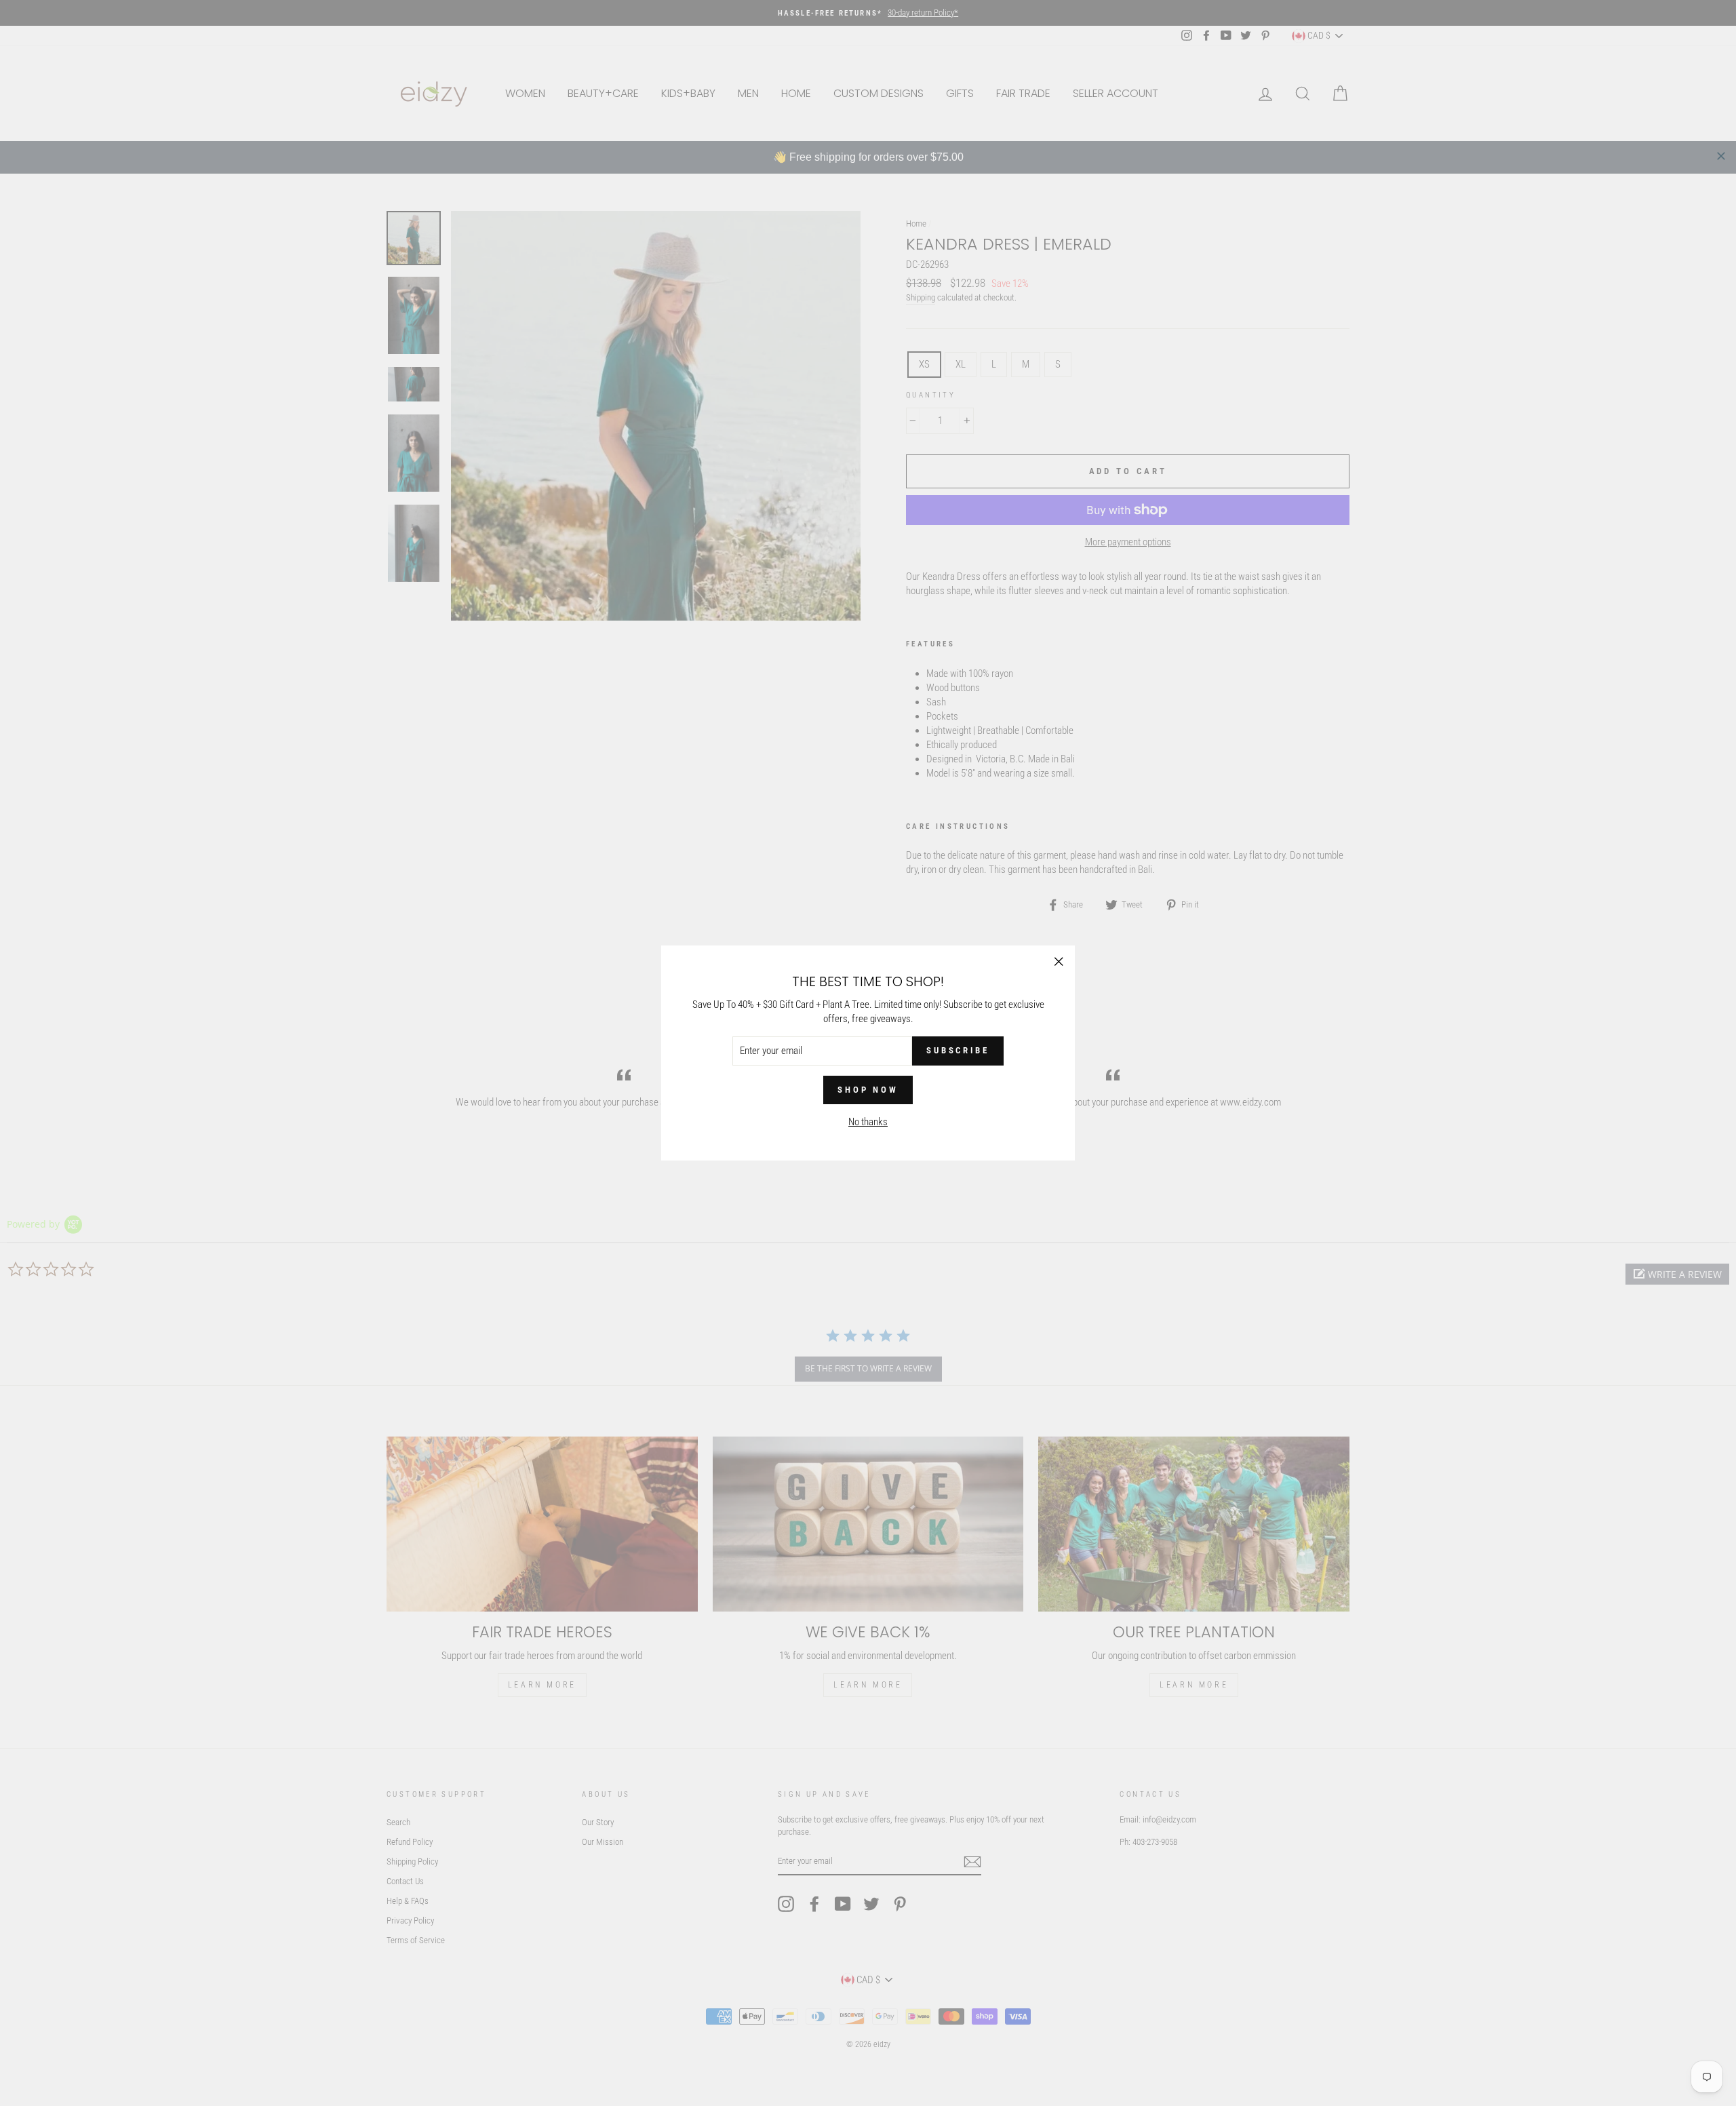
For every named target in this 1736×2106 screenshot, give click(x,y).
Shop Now (868, 1090)
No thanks (868, 1122)
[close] (1721, 156)
